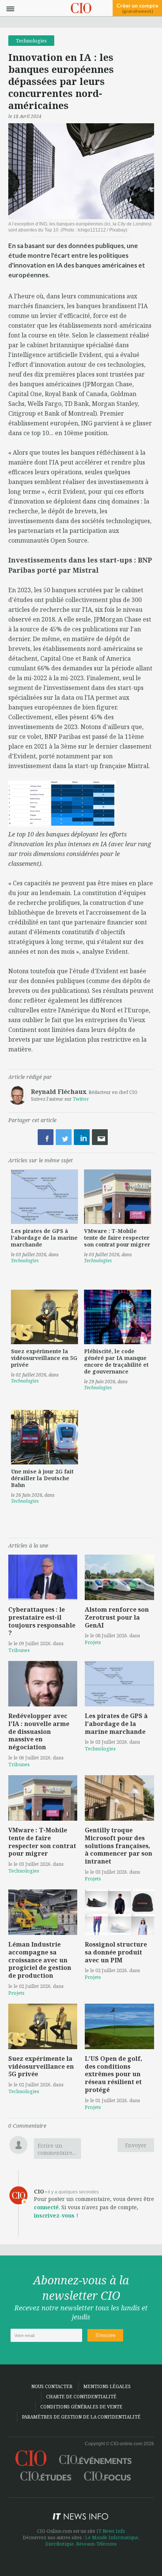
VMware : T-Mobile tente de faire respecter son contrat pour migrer (117, 1238)
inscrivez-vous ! (56, 2215)
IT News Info (111, 2531)
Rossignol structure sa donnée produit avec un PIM (116, 1952)
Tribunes (19, 1650)
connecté (46, 2207)
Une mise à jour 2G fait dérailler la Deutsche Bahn (42, 1478)
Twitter (81, 1099)
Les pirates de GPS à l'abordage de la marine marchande (44, 1238)
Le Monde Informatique (112, 2537)
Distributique (60, 2544)
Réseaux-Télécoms (96, 2544)
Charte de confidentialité (81, 2397)
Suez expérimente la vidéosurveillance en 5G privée (44, 1358)
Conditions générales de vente (81, 2407)
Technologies (31, 41)
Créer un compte (137, 8)
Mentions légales (107, 2386)
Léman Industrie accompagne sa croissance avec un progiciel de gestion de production (40, 1960)
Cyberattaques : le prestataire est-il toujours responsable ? (42, 1621)
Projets (93, 1642)
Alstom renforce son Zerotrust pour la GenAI (117, 1617)
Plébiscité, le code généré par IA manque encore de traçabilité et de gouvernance (116, 1361)
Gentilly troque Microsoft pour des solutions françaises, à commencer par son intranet (118, 1846)
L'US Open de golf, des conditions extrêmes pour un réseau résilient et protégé (114, 2074)
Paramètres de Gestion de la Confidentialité (81, 2417)
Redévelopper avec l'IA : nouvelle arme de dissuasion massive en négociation (39, 1731)
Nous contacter (52, 2386)
